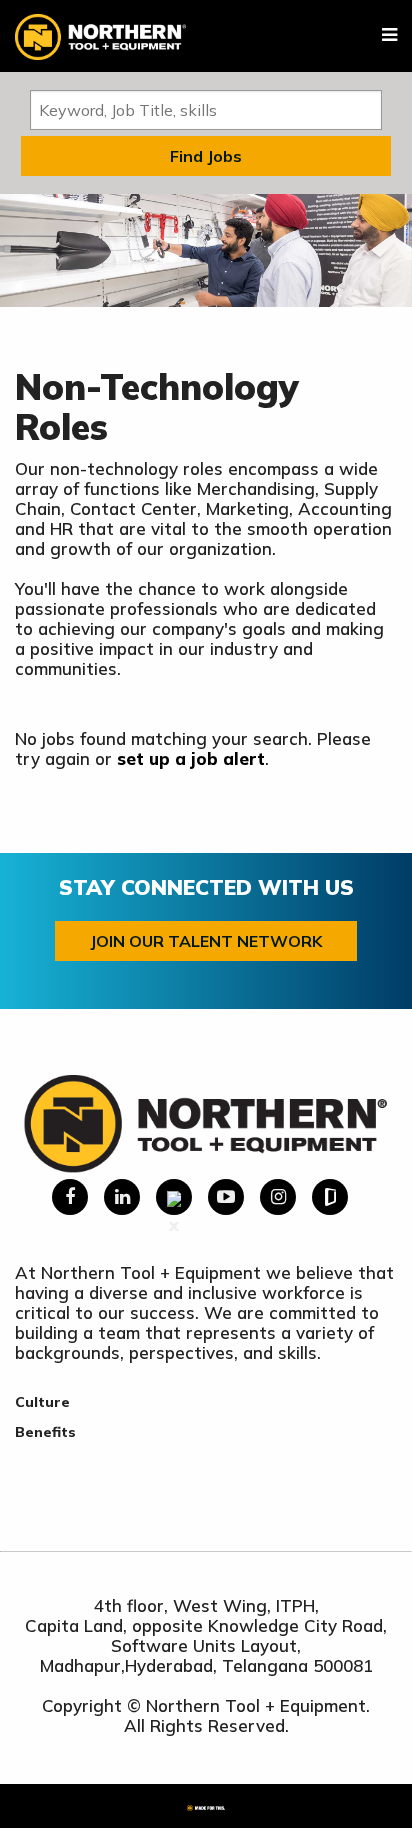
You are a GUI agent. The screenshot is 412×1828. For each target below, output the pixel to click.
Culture (42, 1402)
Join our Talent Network (206, 941)
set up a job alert (191, 758)
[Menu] (389, 35)
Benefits (45, 1432)
